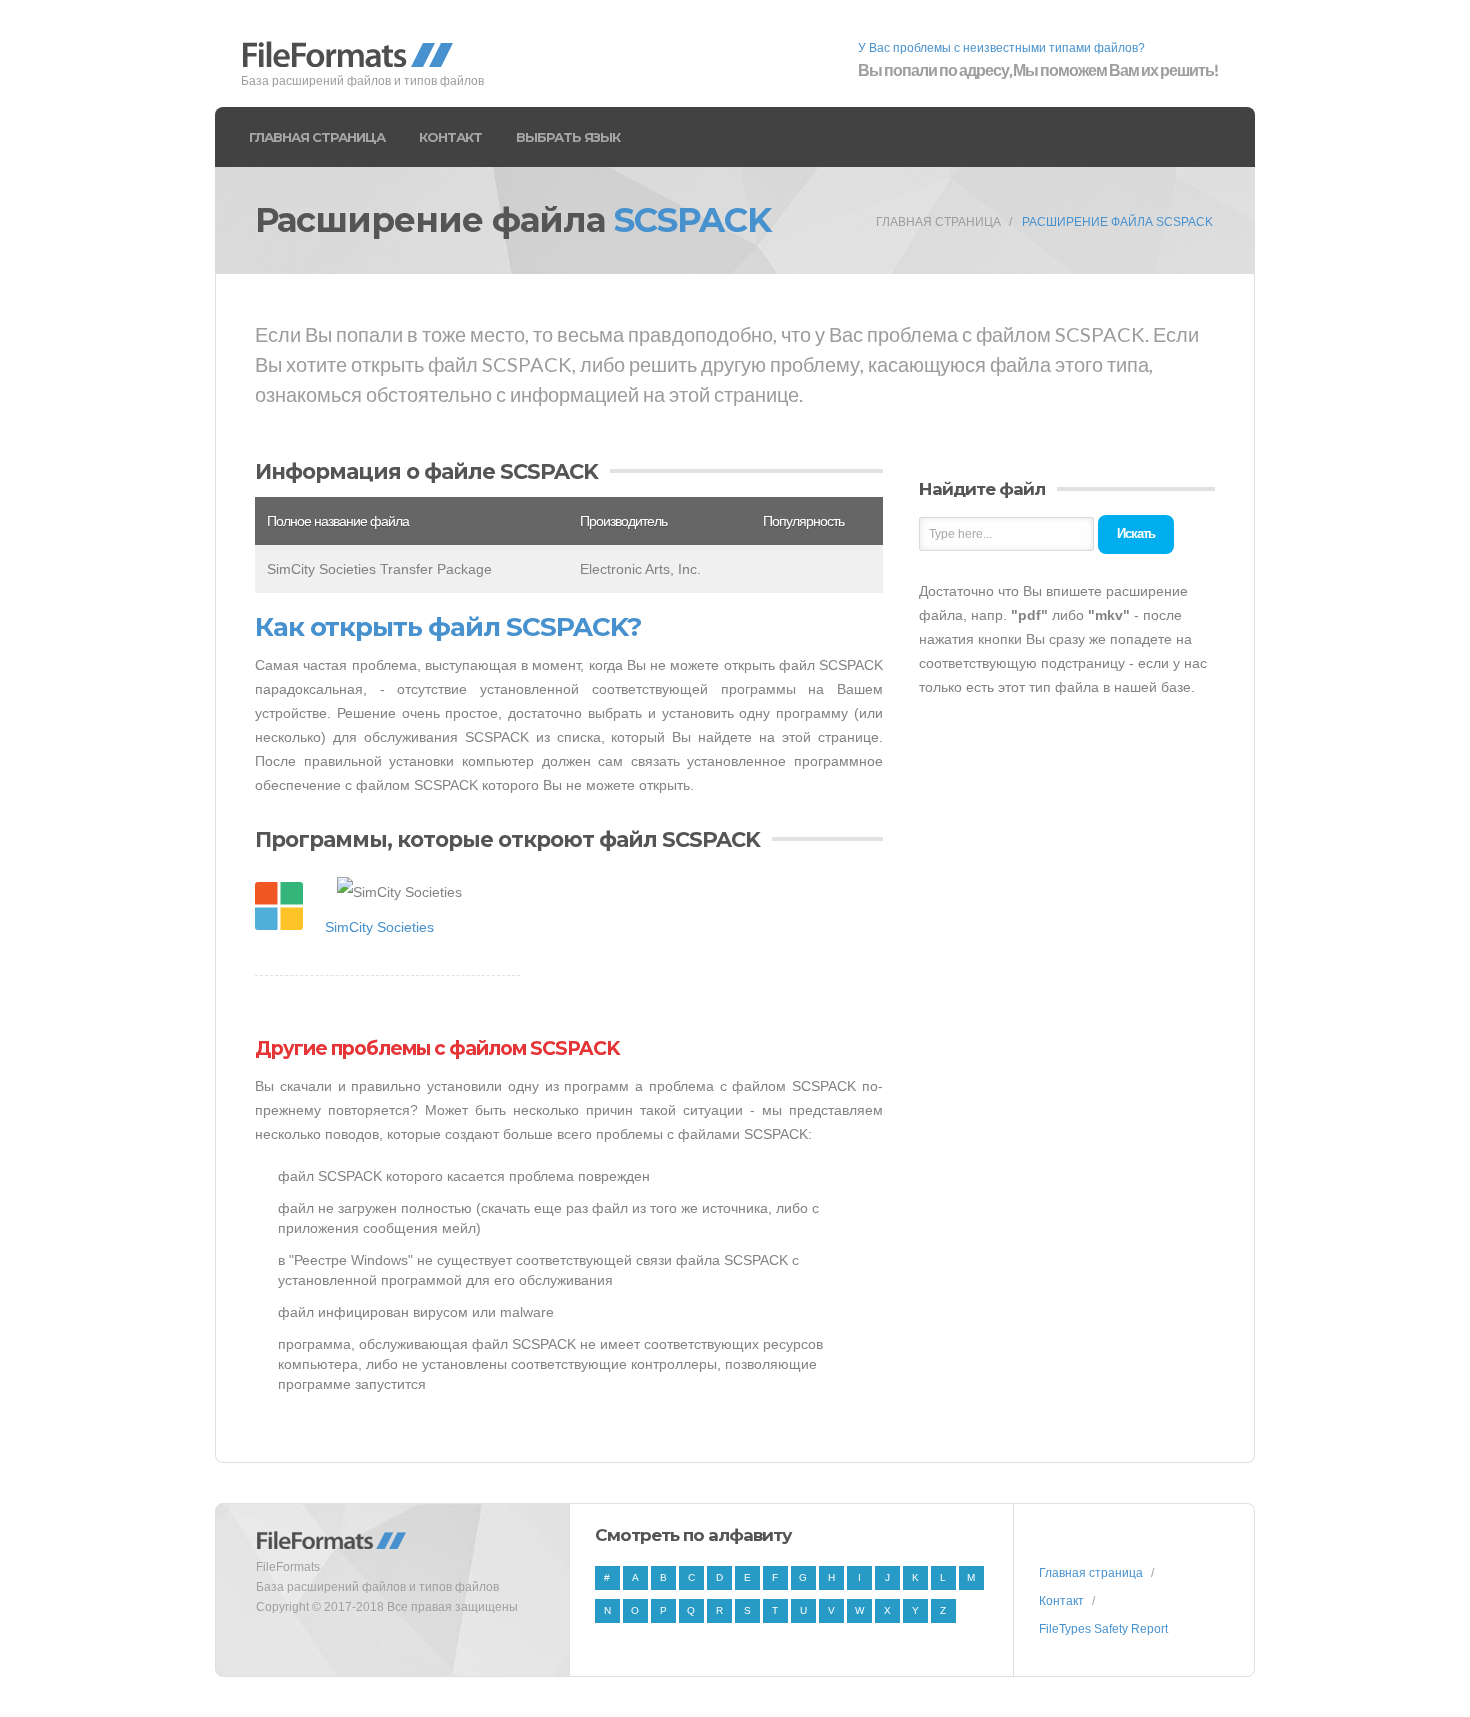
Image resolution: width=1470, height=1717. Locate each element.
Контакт (450, 137)
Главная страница (317, 137)
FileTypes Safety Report (1103, 1629)
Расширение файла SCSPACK (1117, 222)
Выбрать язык (568, 137)
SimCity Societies (379, 927)
